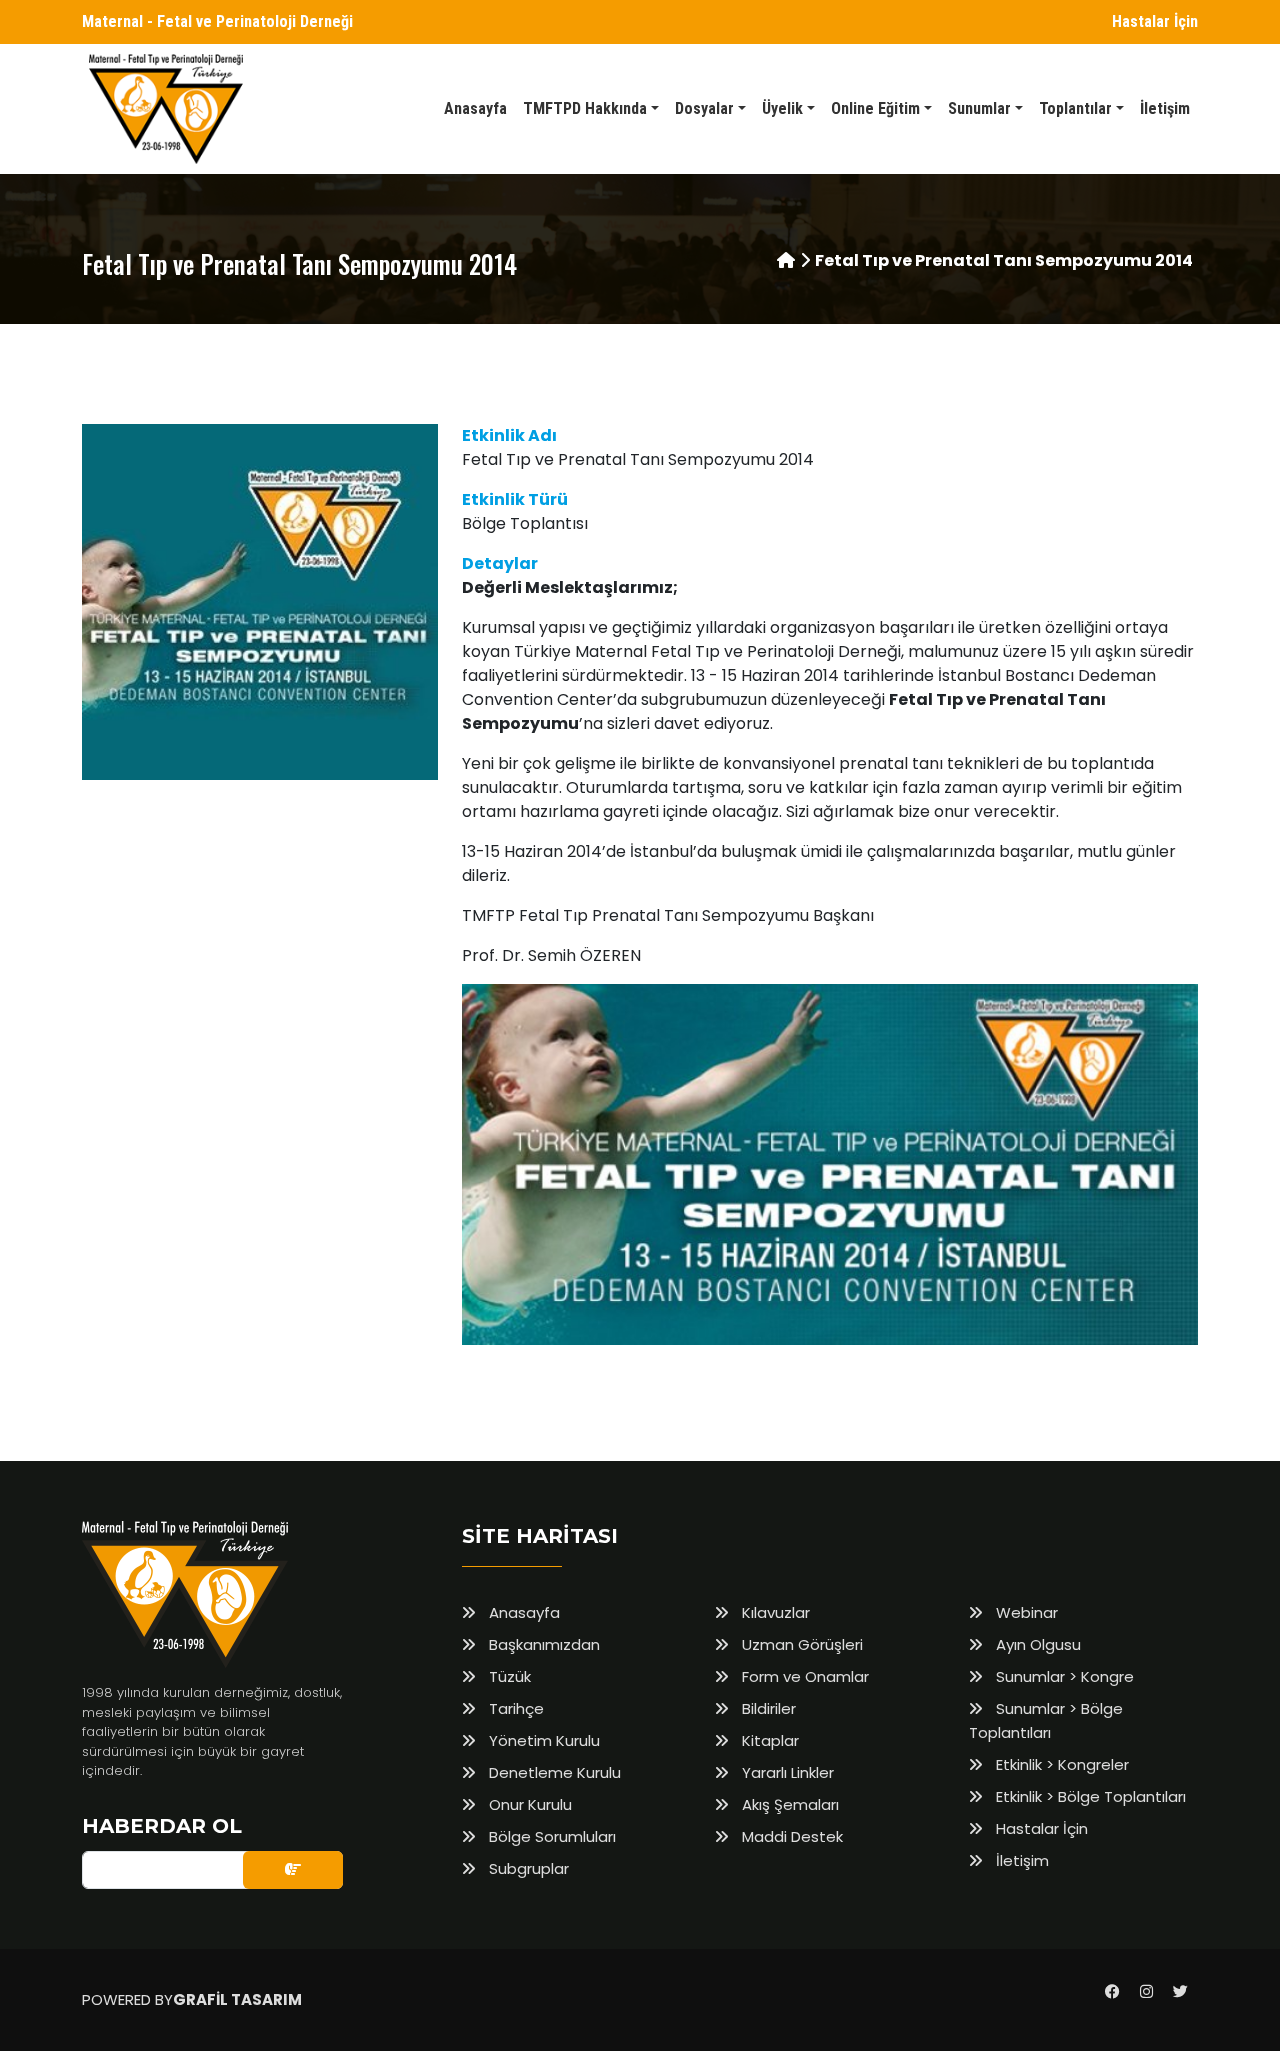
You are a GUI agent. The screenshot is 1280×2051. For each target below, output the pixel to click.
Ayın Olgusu (1036, 1644)
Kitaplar (768, 1740)
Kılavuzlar (774, 1612)
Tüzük (508, 1676)
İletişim (1020, 1860)
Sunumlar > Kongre (1063, 1676)
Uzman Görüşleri (800, 1644)
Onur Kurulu (528, 1804)
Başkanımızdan (542, 1644)
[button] (591, 109)
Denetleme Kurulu (553, 1772)
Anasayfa (522, 1612)
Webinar (1025, 1612)
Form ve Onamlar (803, 1676)
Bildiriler (767, 1708)
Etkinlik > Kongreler (1060, 1764)
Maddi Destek (790, 1836)
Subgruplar (527, 1868)
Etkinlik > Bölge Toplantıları (1089, 1796)
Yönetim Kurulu (542, 1740)
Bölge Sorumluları (550, 1836)
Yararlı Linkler (786, 1772)
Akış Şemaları (788, 1804)
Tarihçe (514, 1708)
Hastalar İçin (1155, 21)
